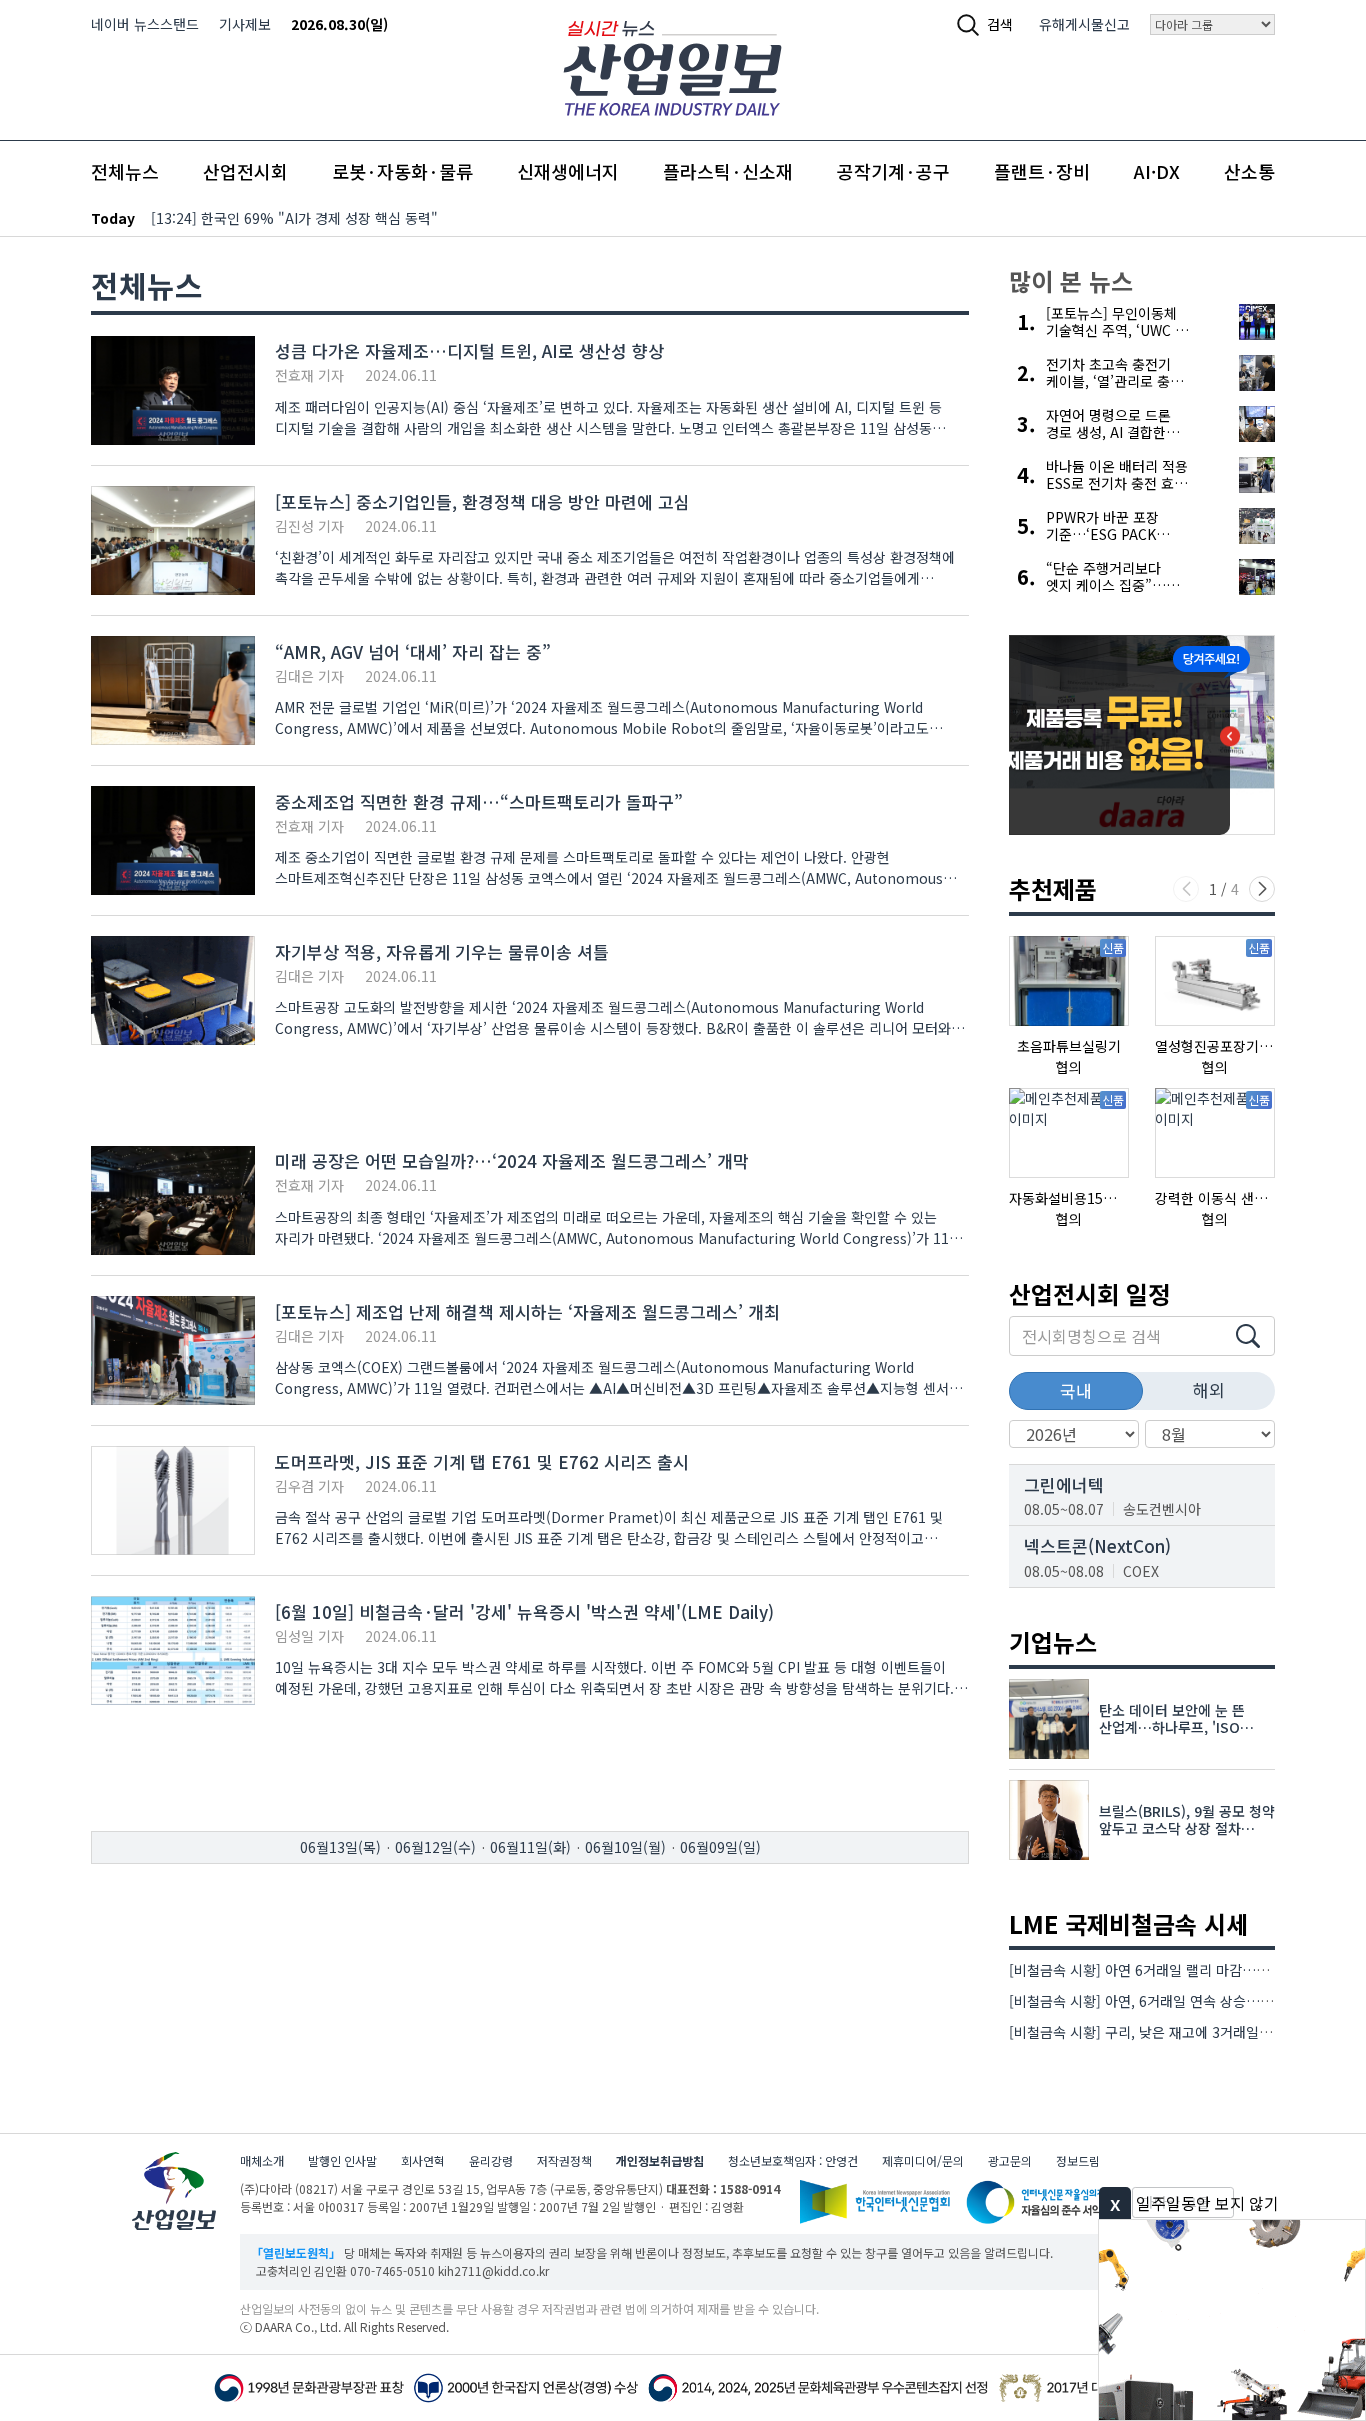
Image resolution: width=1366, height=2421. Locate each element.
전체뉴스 (125, 171)
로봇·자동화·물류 (402, 171)
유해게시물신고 (1084, 24)
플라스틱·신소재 (728, 171)
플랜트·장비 (1042, 171)
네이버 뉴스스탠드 (145, 24)
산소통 (1249, 171)
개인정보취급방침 (660, 2160)
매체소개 (262, 2160)
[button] (1262, 889)
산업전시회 (245, 171)
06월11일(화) (530, 1847)
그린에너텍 (1064, 1484)
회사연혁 (423, 2160)
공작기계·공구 (893, 171)
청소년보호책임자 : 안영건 (793, 2160)
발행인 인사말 (342, 2160)
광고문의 (1010, 2160)
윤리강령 (491, 2160)
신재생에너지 (568, 171)
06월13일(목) (340, 1847)
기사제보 (245, 24)
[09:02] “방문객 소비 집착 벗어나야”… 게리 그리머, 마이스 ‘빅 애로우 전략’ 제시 (391, 218)
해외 (1209, 1389)
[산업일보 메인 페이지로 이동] (672, 65)
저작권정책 (564, 2160)
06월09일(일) (720, 1847)
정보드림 (1078, 2160)
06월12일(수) (435, 1847)
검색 (1000, 24)
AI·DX (1157, 171)
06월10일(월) (625, 1847)
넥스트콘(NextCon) (1097, 1545)
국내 (1076, 1390)
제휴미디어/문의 (923, 2160)
